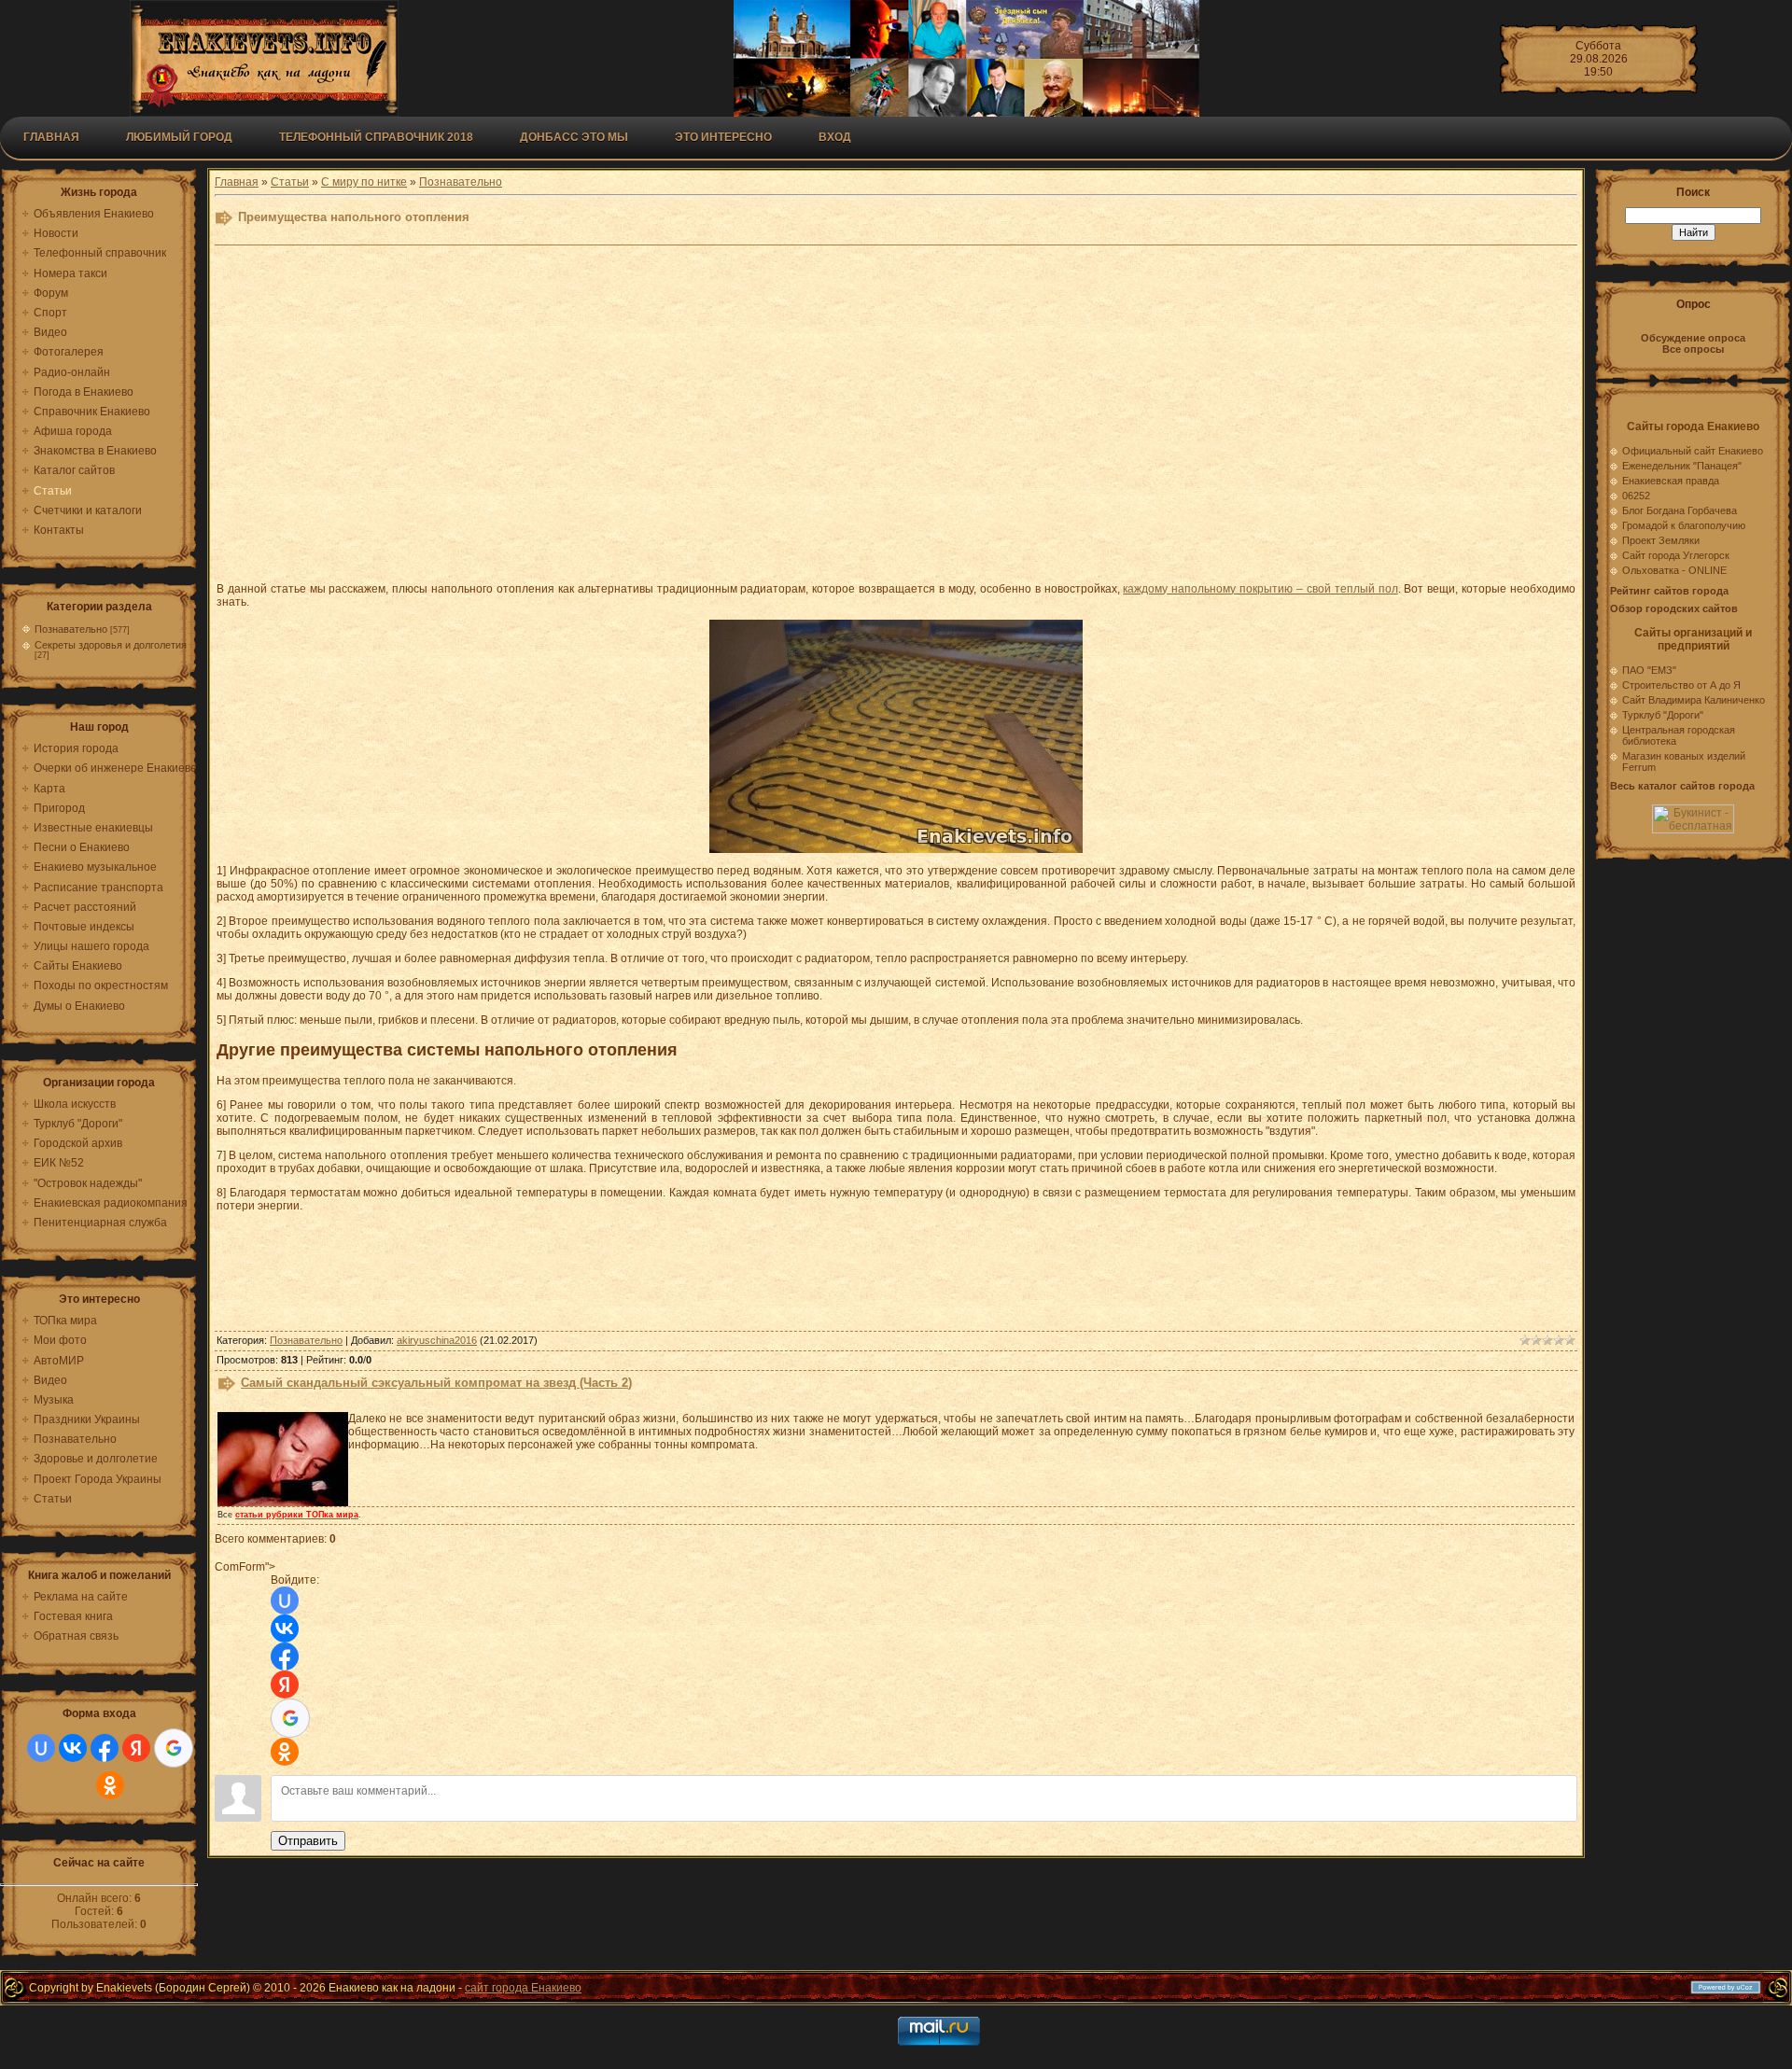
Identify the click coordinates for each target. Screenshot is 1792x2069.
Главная (51, 137)
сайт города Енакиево (523, 1988)
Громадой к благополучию (1684, 525)
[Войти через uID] (41, 1748)
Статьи (290, 182)
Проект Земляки (1661, 540)
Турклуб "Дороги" (1663, 715)
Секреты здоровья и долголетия (111, 645)
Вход (835, 137)
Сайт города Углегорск (1676, 555)
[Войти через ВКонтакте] (73, 1748)
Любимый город (179, 137)
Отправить (308, 1841)
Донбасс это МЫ (574, 137)
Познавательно (71, 629)
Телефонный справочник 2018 (376, 137)
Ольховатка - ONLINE (1674, 570)
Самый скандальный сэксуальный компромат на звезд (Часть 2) (436, 1383)
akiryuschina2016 (437, 1340)
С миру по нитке (364, 182)
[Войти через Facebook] (105, 1748)
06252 (1636, 496)
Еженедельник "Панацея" (1682, 466)
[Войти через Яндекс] (136, 1748)
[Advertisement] (674, 412)
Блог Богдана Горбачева (1680, 510)
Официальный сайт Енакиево (1693, 451)
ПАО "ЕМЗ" (1649, 670)
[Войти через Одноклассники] (110, 1785)
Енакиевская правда (1671, 481)
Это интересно (723, 137)
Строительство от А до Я (1681, 685)
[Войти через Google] (174, 1748)
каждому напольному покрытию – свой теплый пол (1260, 589)
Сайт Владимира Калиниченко (1694, 700)
